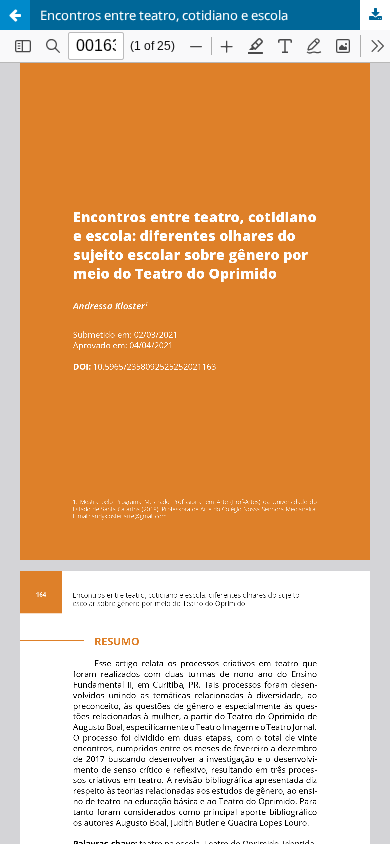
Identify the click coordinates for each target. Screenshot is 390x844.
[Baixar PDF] (375, 15)
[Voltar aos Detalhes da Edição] (15, 15)
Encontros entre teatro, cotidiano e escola (164, 15)
